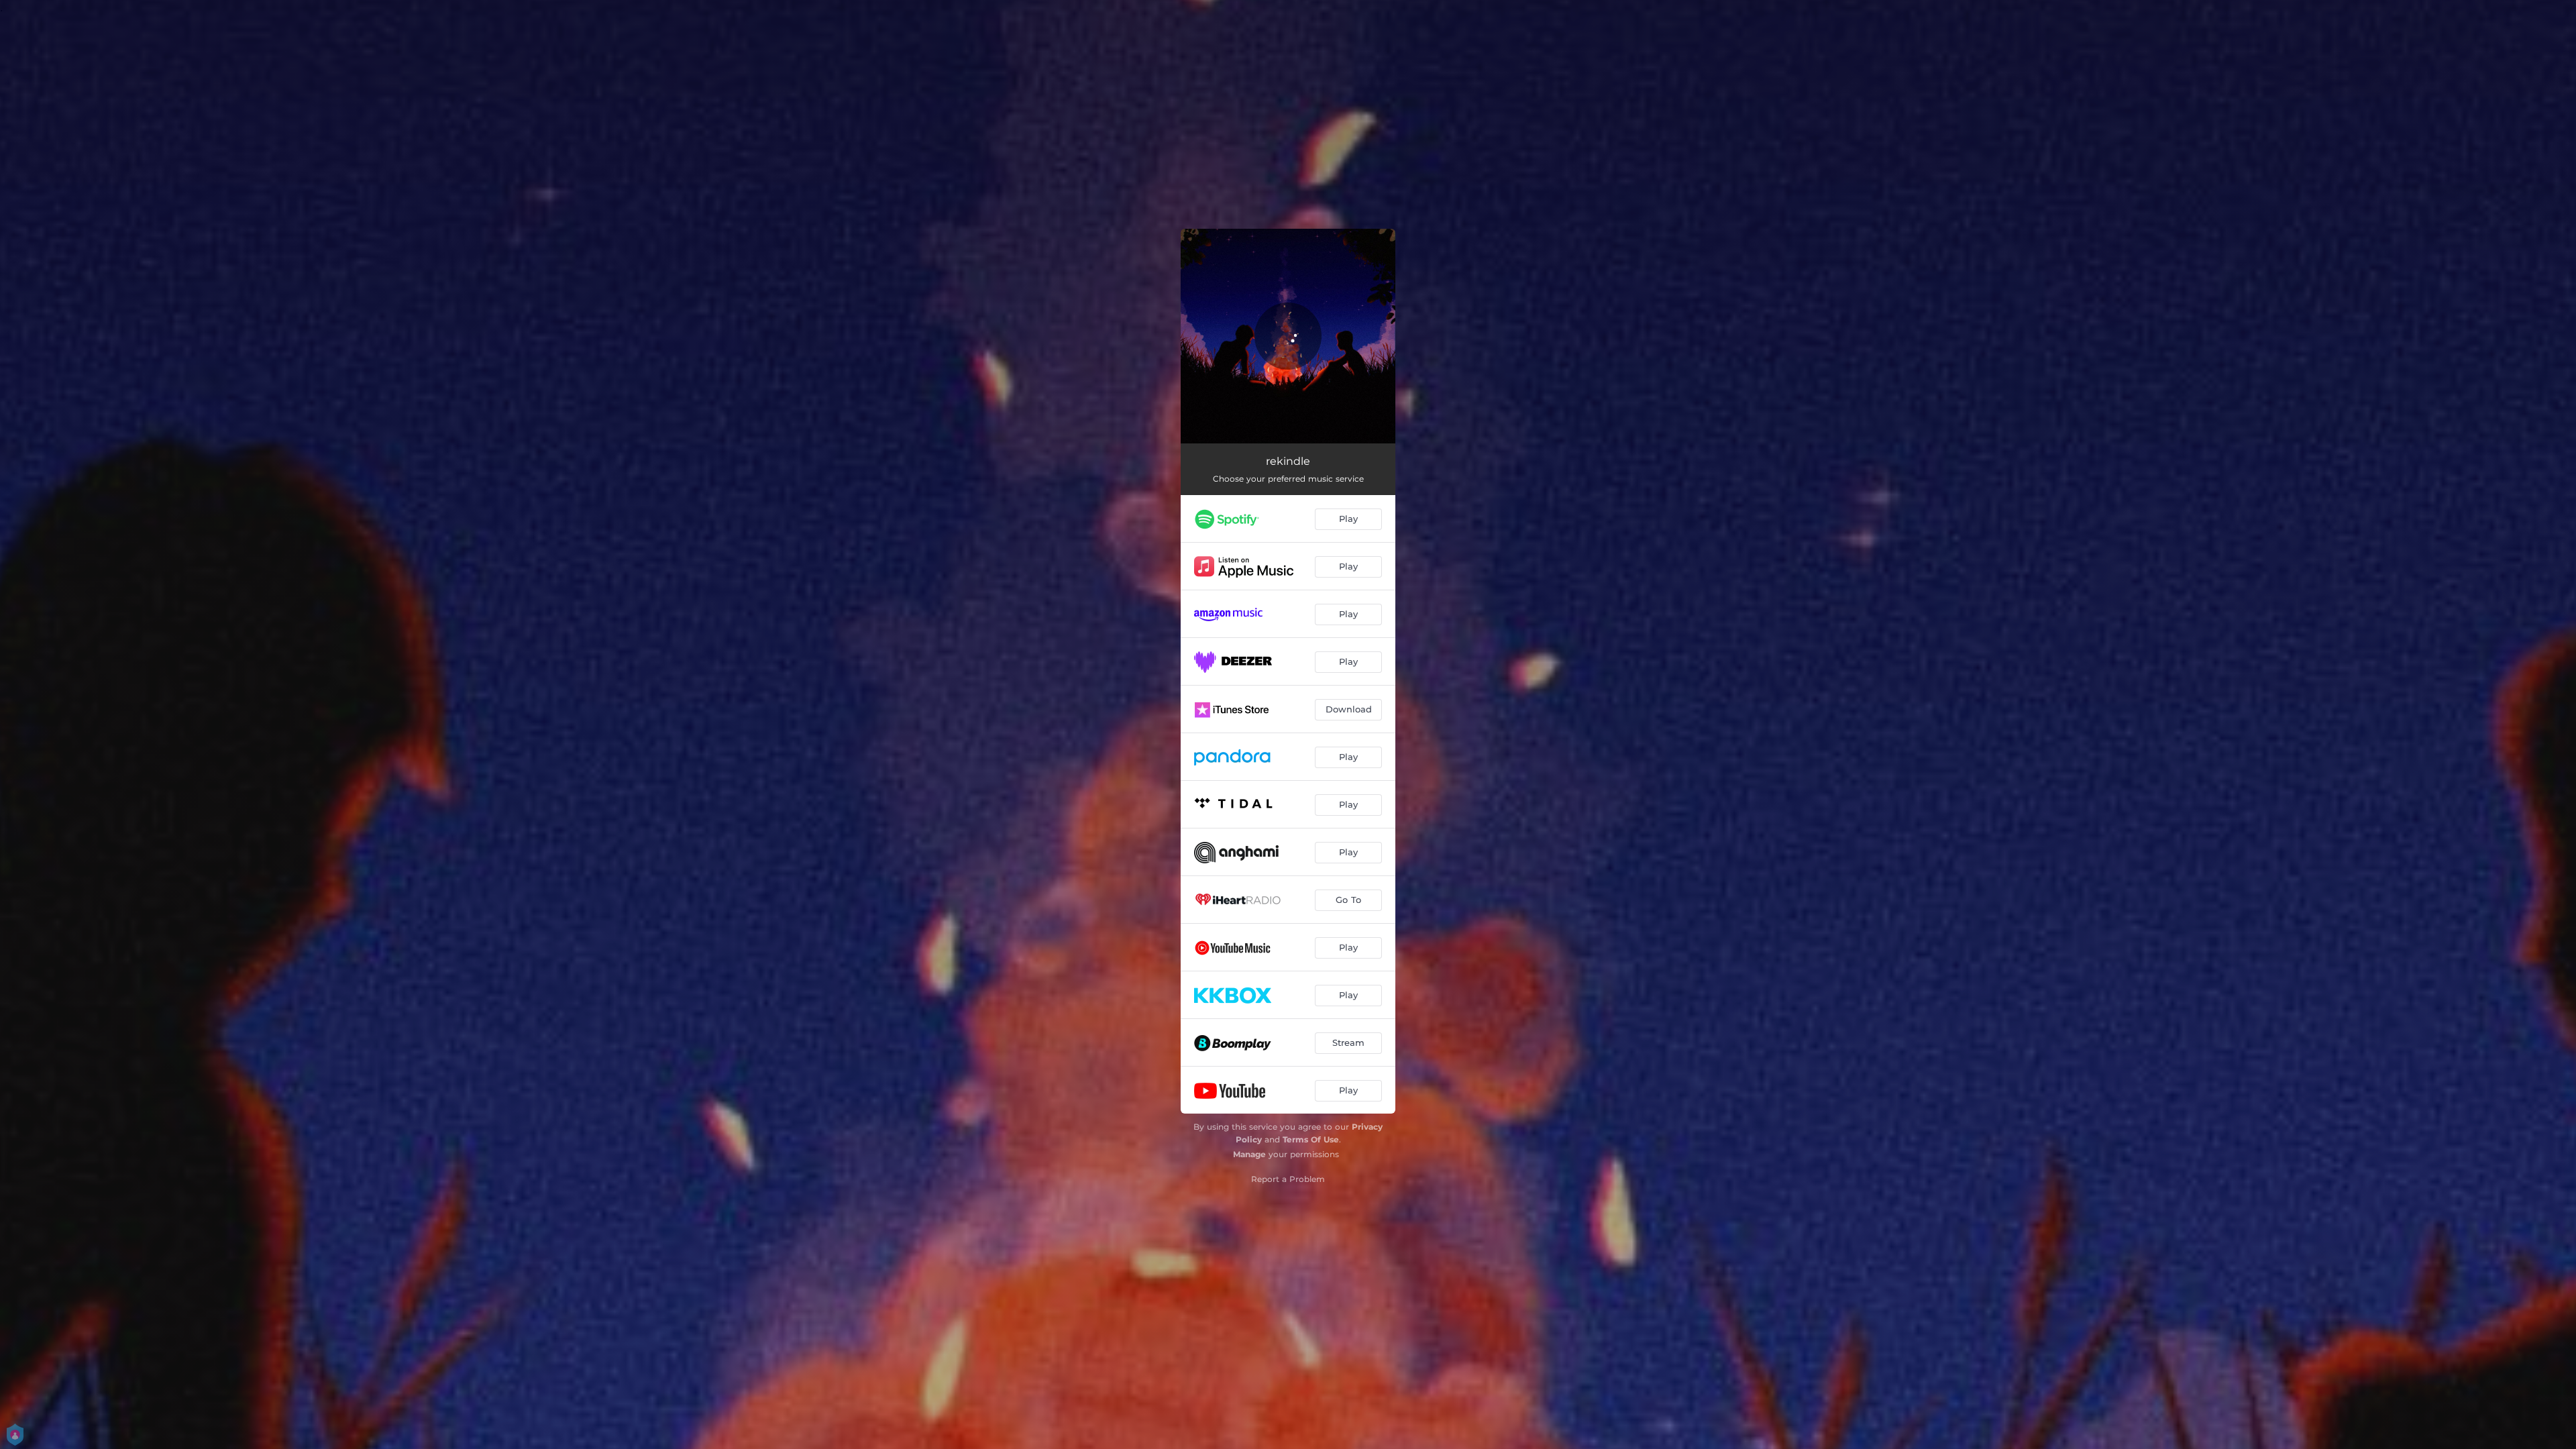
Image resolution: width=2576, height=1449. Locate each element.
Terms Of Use (1311, 1139)
